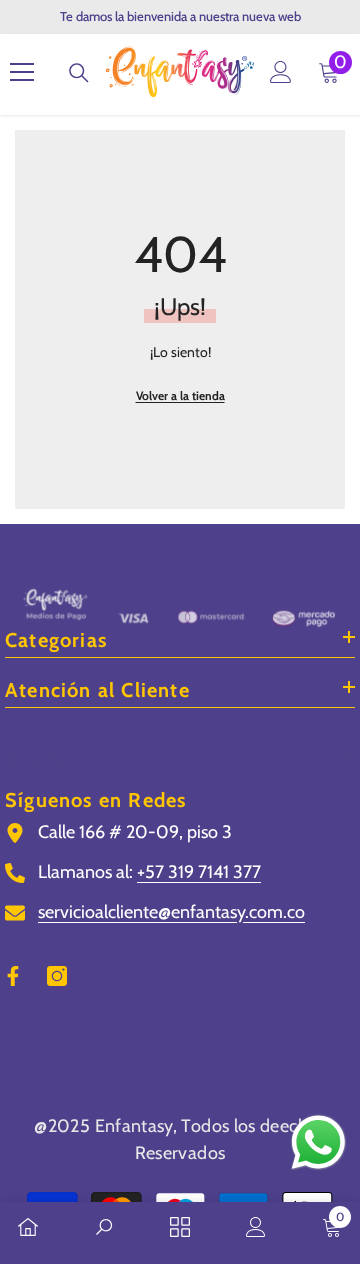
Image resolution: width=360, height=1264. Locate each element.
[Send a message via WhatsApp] (318, 1142)
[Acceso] (281, 72)
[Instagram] (57, 976)
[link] (104, 1229)
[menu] (22, 72)
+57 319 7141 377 (199, 872)
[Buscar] (79, 73)
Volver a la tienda (180, 395)
